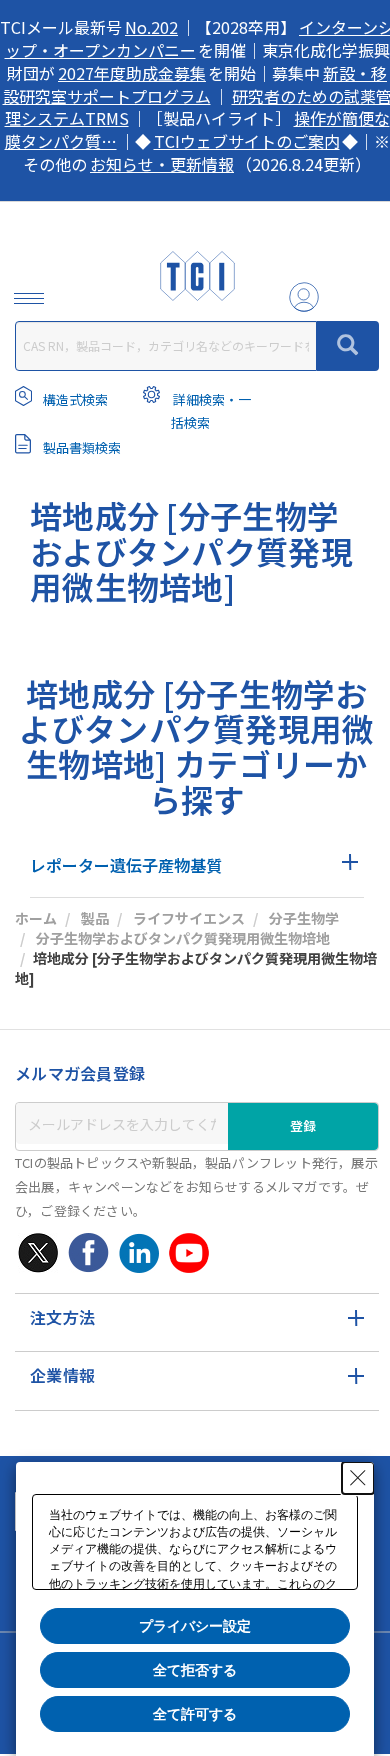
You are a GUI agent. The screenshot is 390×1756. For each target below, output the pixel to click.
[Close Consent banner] (358, 1478)
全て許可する (195, 1714)
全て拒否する (195, 1670)
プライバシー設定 (195, 1626)
